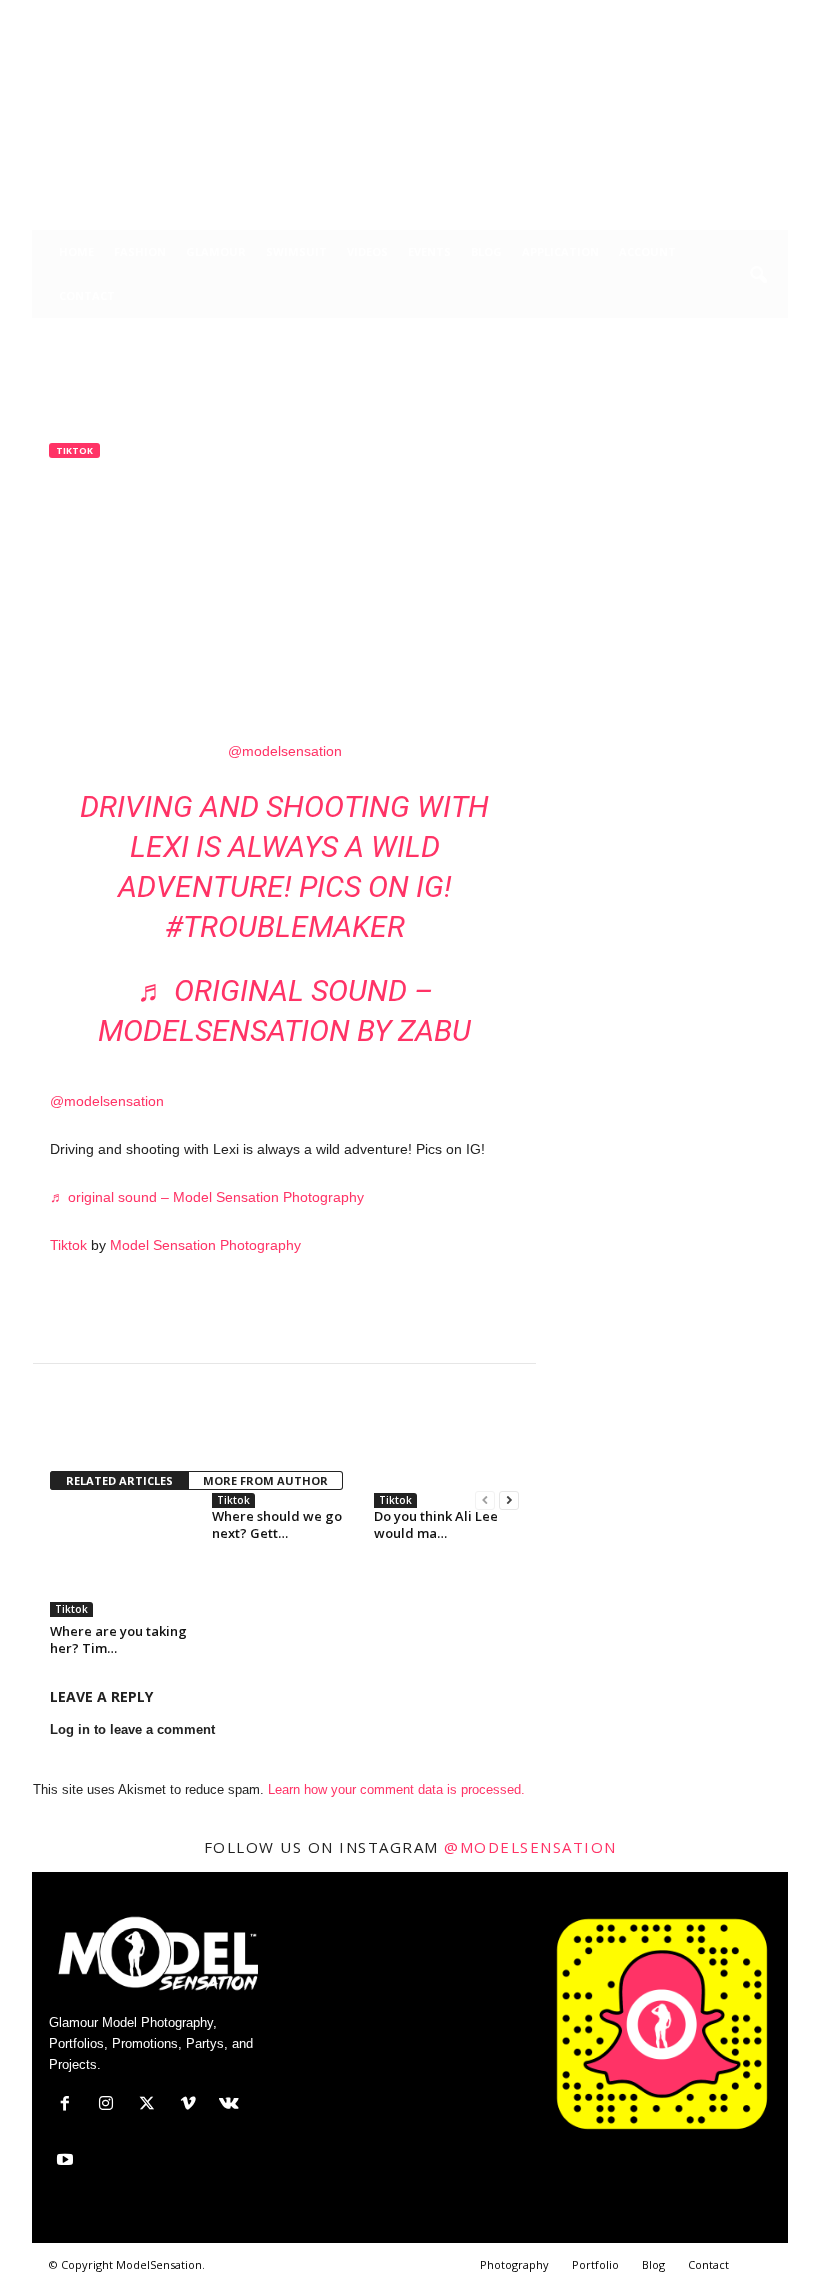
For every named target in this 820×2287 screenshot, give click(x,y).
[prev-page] (485, 1500)
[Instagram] (649, 14)
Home (76, 251)
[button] (758, 276)
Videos (367, 251)
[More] (255, 1424)
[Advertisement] (285, 1311)
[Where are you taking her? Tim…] (122, 1562)
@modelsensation (285, 751)
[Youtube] (773, 14)
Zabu (80, 580)
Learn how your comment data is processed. (396, 1789)
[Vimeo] (711, 14)
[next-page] (509, 1500)
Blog (486, 251)
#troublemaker (285, 926)
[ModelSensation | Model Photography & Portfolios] (410, 129)
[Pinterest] (162, 1424)
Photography (514, 2264)
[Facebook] (618, 14)
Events (429, 251)
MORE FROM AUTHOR (265, 1480)
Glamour (216, 251)
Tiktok (74, 450)
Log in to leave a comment (132, 1729)
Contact (87, 295)
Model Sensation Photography (205, 1245)
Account (647, 251)
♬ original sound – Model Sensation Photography (207, 1197)
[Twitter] (680, 14)
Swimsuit (296, 251)
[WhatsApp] (208, 1424)
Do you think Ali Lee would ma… (436, 1524)
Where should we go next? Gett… (277, 1524)
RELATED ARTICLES (119, 1480)
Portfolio (595, 2264)
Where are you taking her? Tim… (118, 1639)
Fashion (140, 251)
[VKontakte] (742, 14)
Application (560, 251)
